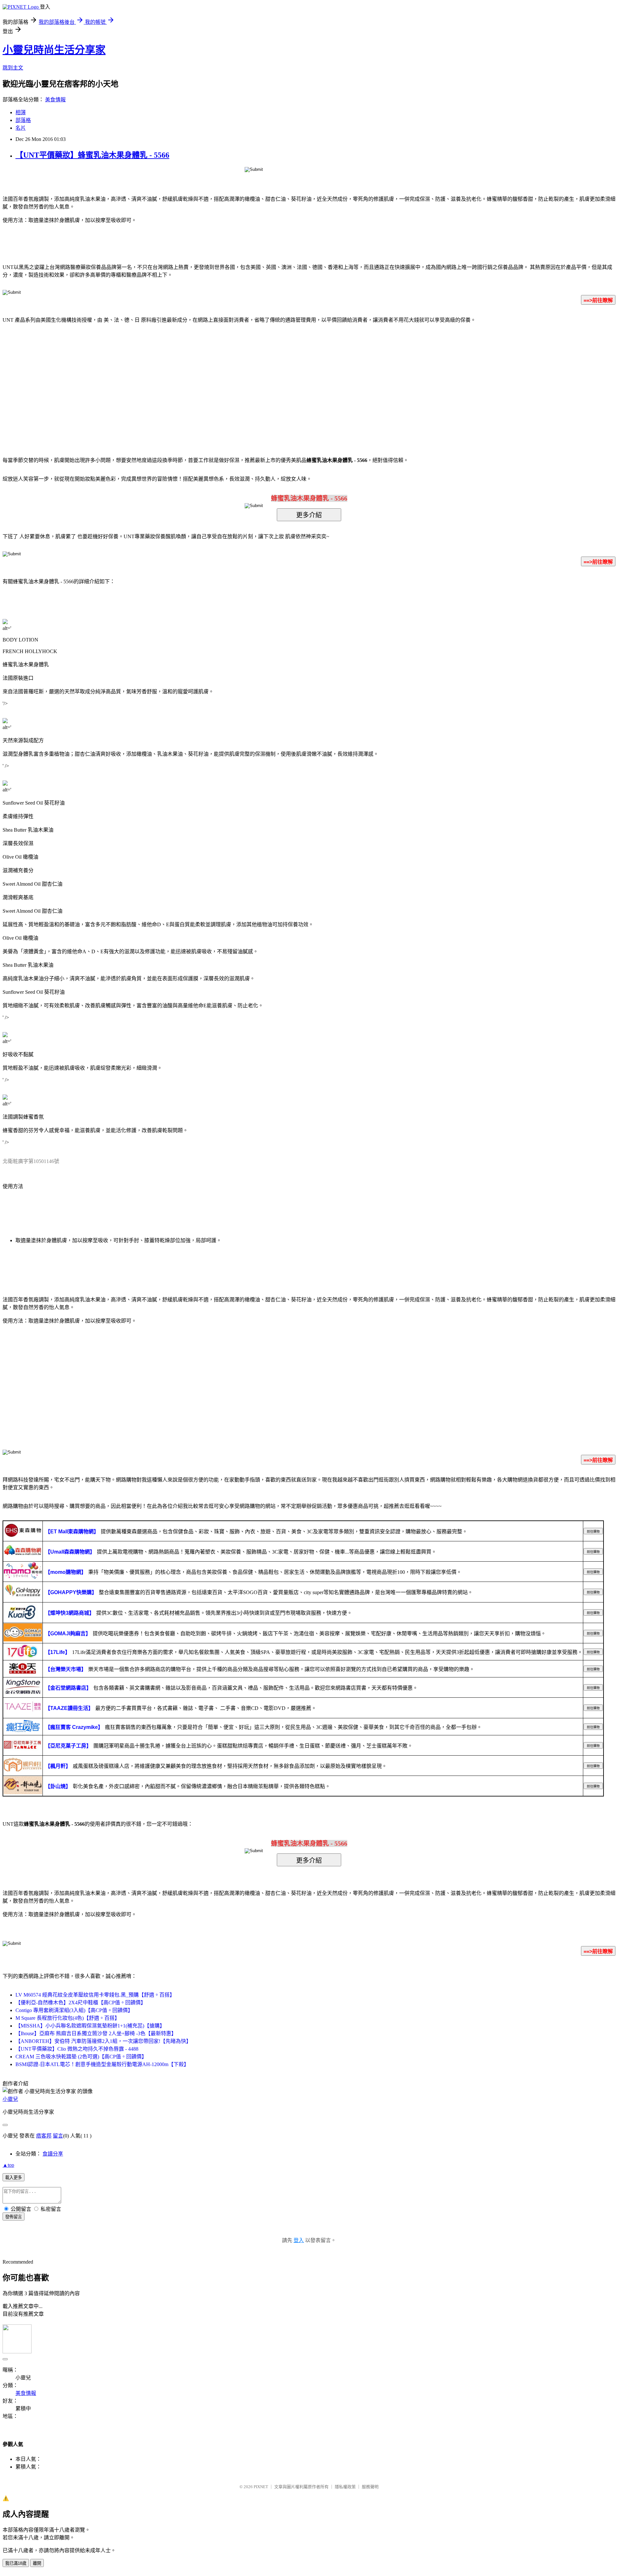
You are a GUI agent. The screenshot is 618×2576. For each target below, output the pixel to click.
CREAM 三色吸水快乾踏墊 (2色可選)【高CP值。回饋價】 (81, 2057)
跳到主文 (13, 68)
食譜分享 (53, 2154)
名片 (21, 128)
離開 (37, 2563)
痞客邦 (44, 2136)
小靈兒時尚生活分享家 (54, 50)
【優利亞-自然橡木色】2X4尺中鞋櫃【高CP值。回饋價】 (81, 2003)
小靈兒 (10, 2099)
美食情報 (55, 100)
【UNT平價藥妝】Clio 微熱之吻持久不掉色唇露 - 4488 (77, 2049)
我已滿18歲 (16, 2563)
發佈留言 (14, 2217)
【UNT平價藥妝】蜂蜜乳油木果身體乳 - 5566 (92, 155)
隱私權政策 (345, 2487)
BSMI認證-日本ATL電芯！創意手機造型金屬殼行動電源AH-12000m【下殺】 (102, 2064)
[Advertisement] (254, 380)
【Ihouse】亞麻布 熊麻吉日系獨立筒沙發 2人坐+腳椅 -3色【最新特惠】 (96, 2033)
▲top (8, 2165)
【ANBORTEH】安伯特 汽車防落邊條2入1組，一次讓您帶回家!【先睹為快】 (103, 2041)
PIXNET (261, 2487)
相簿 (21, 112)
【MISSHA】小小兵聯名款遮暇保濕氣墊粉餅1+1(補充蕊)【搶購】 (90, 2026)
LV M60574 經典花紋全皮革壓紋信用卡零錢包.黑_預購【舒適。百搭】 (95, 1995)
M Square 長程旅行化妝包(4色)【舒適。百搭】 (68, 2018)
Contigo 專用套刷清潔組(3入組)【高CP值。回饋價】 (74, 2010)
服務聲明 (370, 2487)
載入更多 (14, 2178)
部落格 (23, 120)
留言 (58, 2136)
